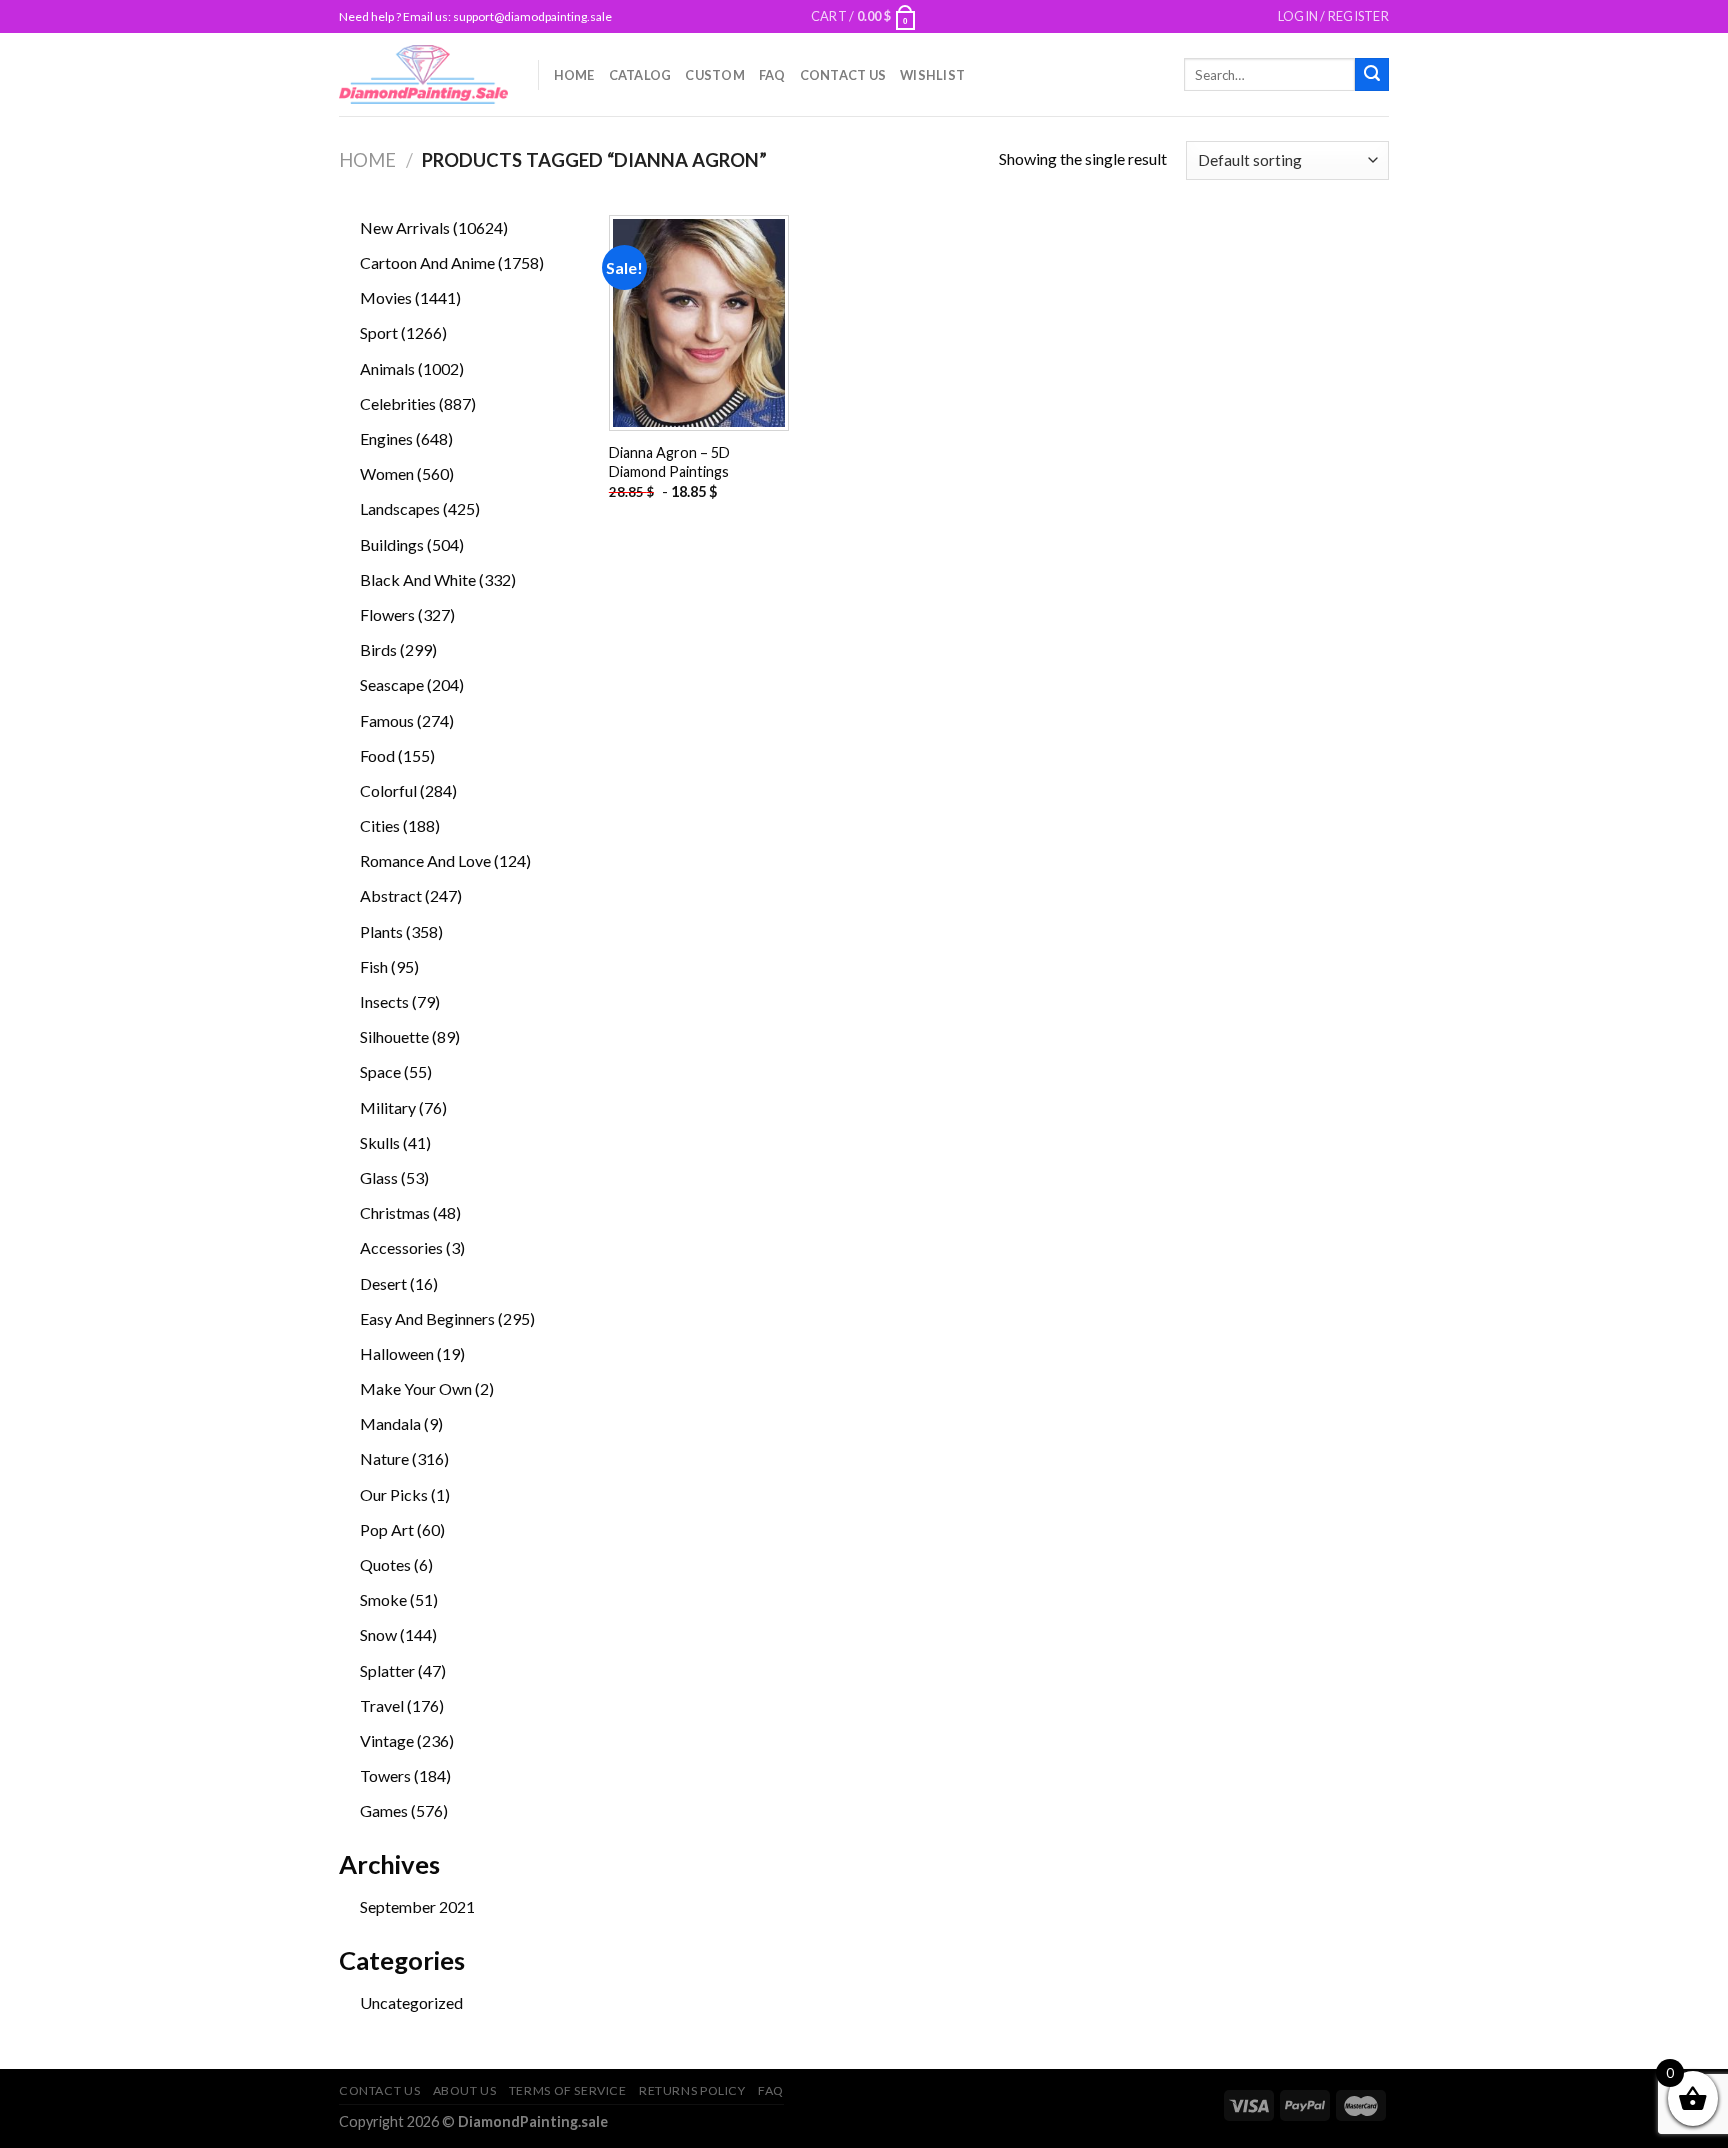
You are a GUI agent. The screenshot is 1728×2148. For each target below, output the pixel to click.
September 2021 (417, 1906)
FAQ (772, 75)
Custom (715, 75)
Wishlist (932, 75)
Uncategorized (411, 2002)
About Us (465, 2090)
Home (574, 75)
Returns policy (692, 2090)
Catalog (640, 75)
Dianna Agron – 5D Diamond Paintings (669, 462)
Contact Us (843, 75)
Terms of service (568, 2090)
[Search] (1372, 75)
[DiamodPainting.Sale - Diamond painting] (423, 74)
